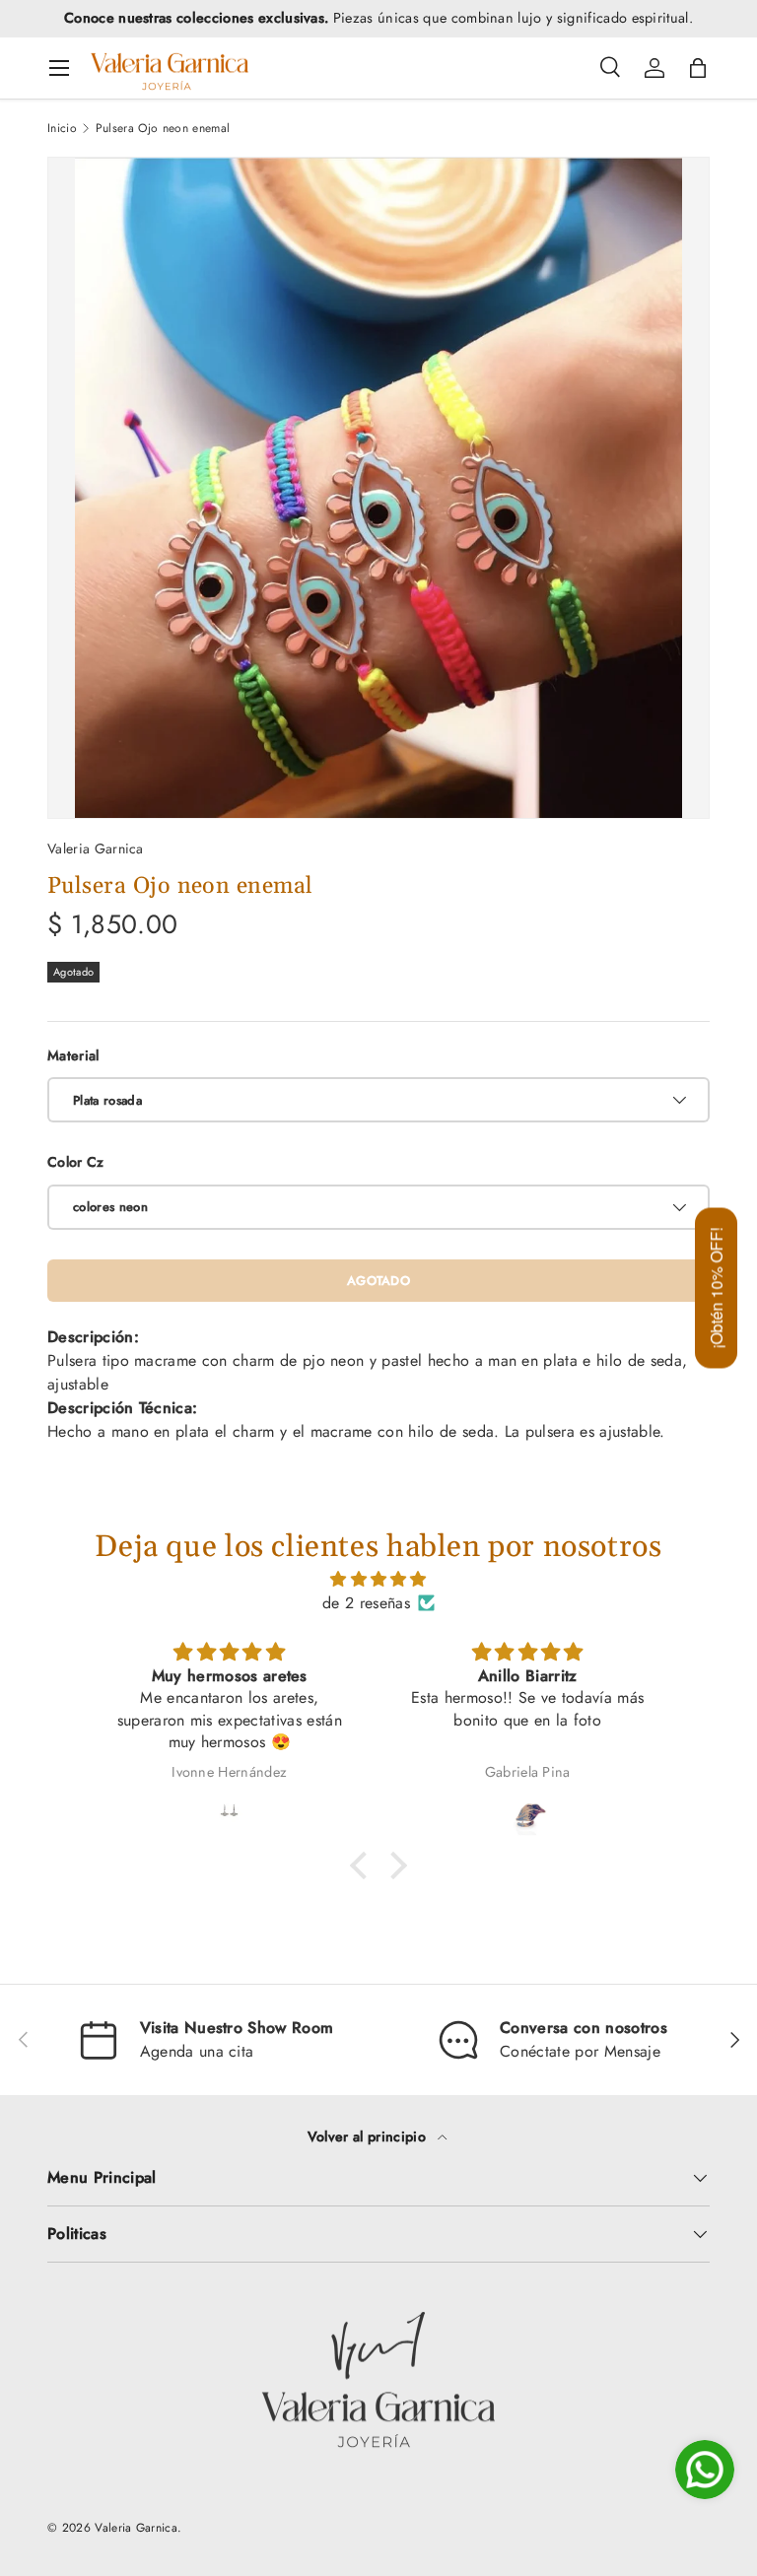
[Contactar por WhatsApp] (705, 2470)
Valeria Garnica (96, 848)
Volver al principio (369, 2136)
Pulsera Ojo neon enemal (163, 128)
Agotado (378, 1281)
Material (73, 1055)
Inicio (62, 128)
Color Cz (76, 1162)
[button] (698, 68)
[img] (379, 1579)
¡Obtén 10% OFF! (716, 1288)
